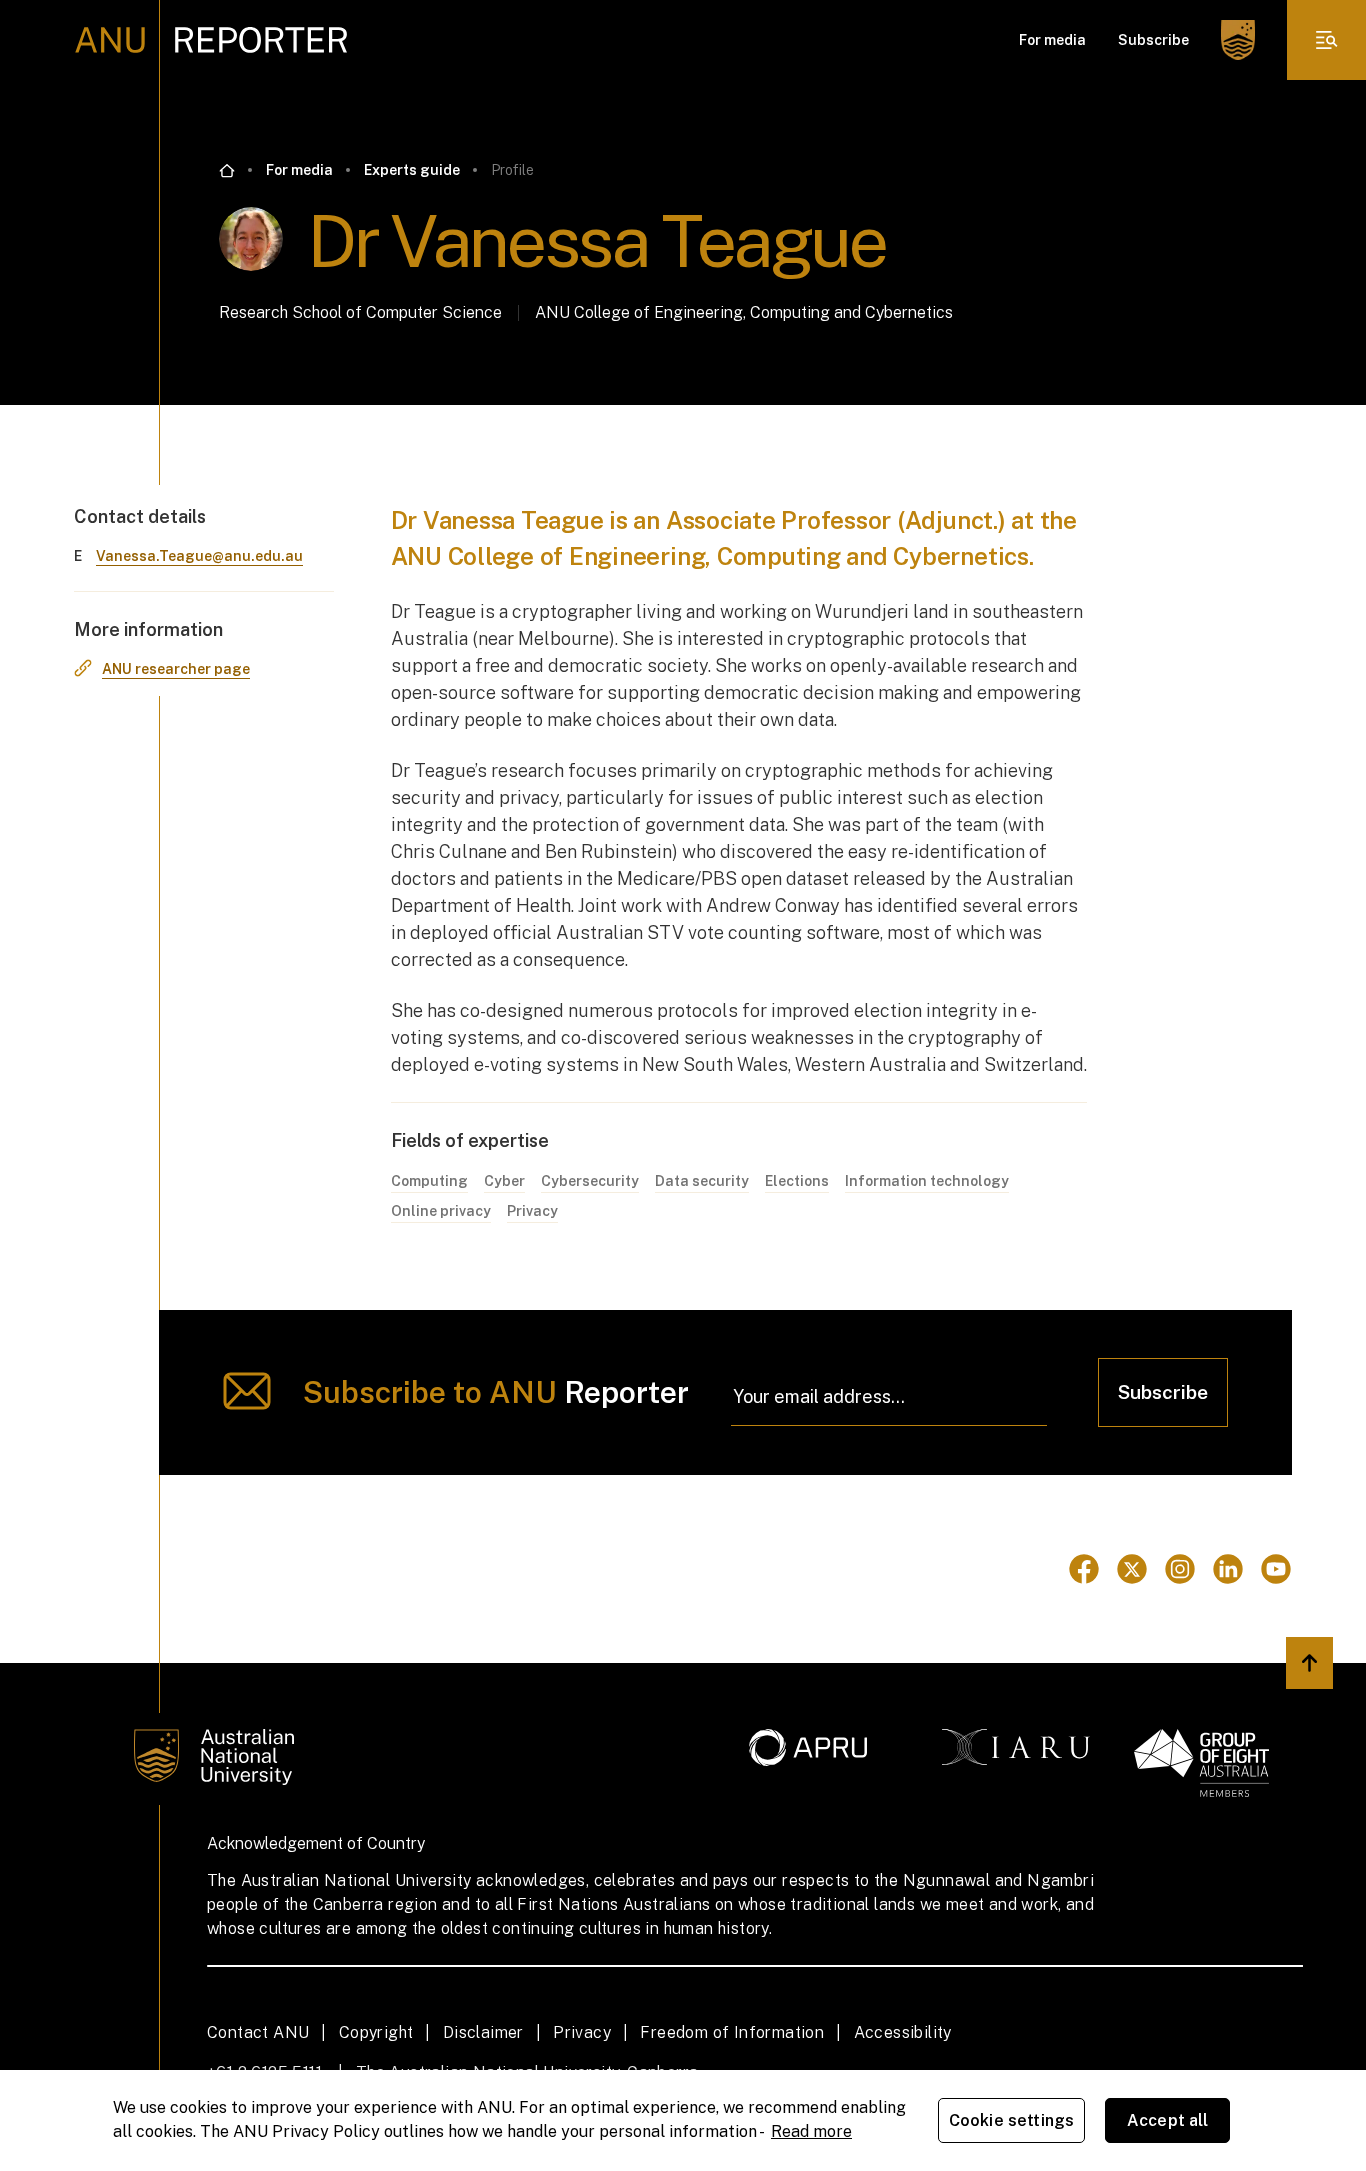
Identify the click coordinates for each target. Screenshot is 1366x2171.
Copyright (376, 2032)
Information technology (927, 1181)
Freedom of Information (732, 2032)
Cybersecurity (590, 1181)
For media (1052, 40)
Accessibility (903, 2032)
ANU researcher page (176, 669)
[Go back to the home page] (227, 171)
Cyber (504, 1181)
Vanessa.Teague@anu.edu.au (199, 556)
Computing (429, 1181)
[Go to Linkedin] (1228, 1569)
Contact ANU (258, 2032)
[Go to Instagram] (1180, 1569)
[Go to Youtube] (1276, 1569)
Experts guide (412, 170)
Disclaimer (483, 2032)
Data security (702, 1181)
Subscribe (1153, 40)
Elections (797, 1181)
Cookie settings (1011, 2120)
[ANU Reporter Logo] (211, 40)
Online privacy (441, 1211)
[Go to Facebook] (1084, 1569)
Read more (811, 2131)
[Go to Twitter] (1132, 1569)
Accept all (1168, 2120)
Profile (512, 170)
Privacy (532, 1211)
